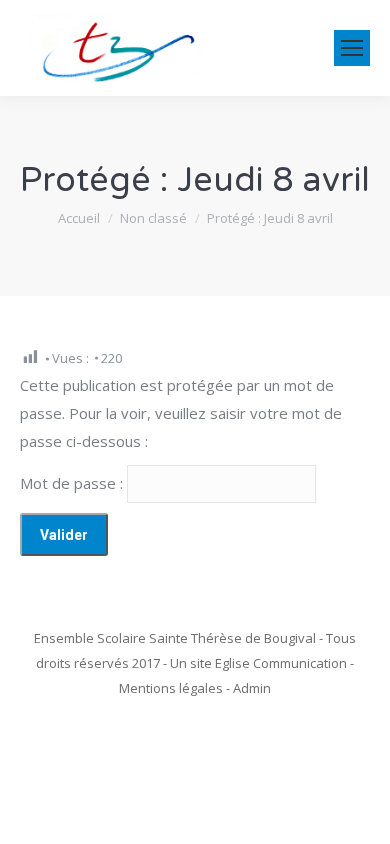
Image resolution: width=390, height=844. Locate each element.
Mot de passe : (73, 483)
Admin (252, 688)
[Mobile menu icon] (352, 48)
